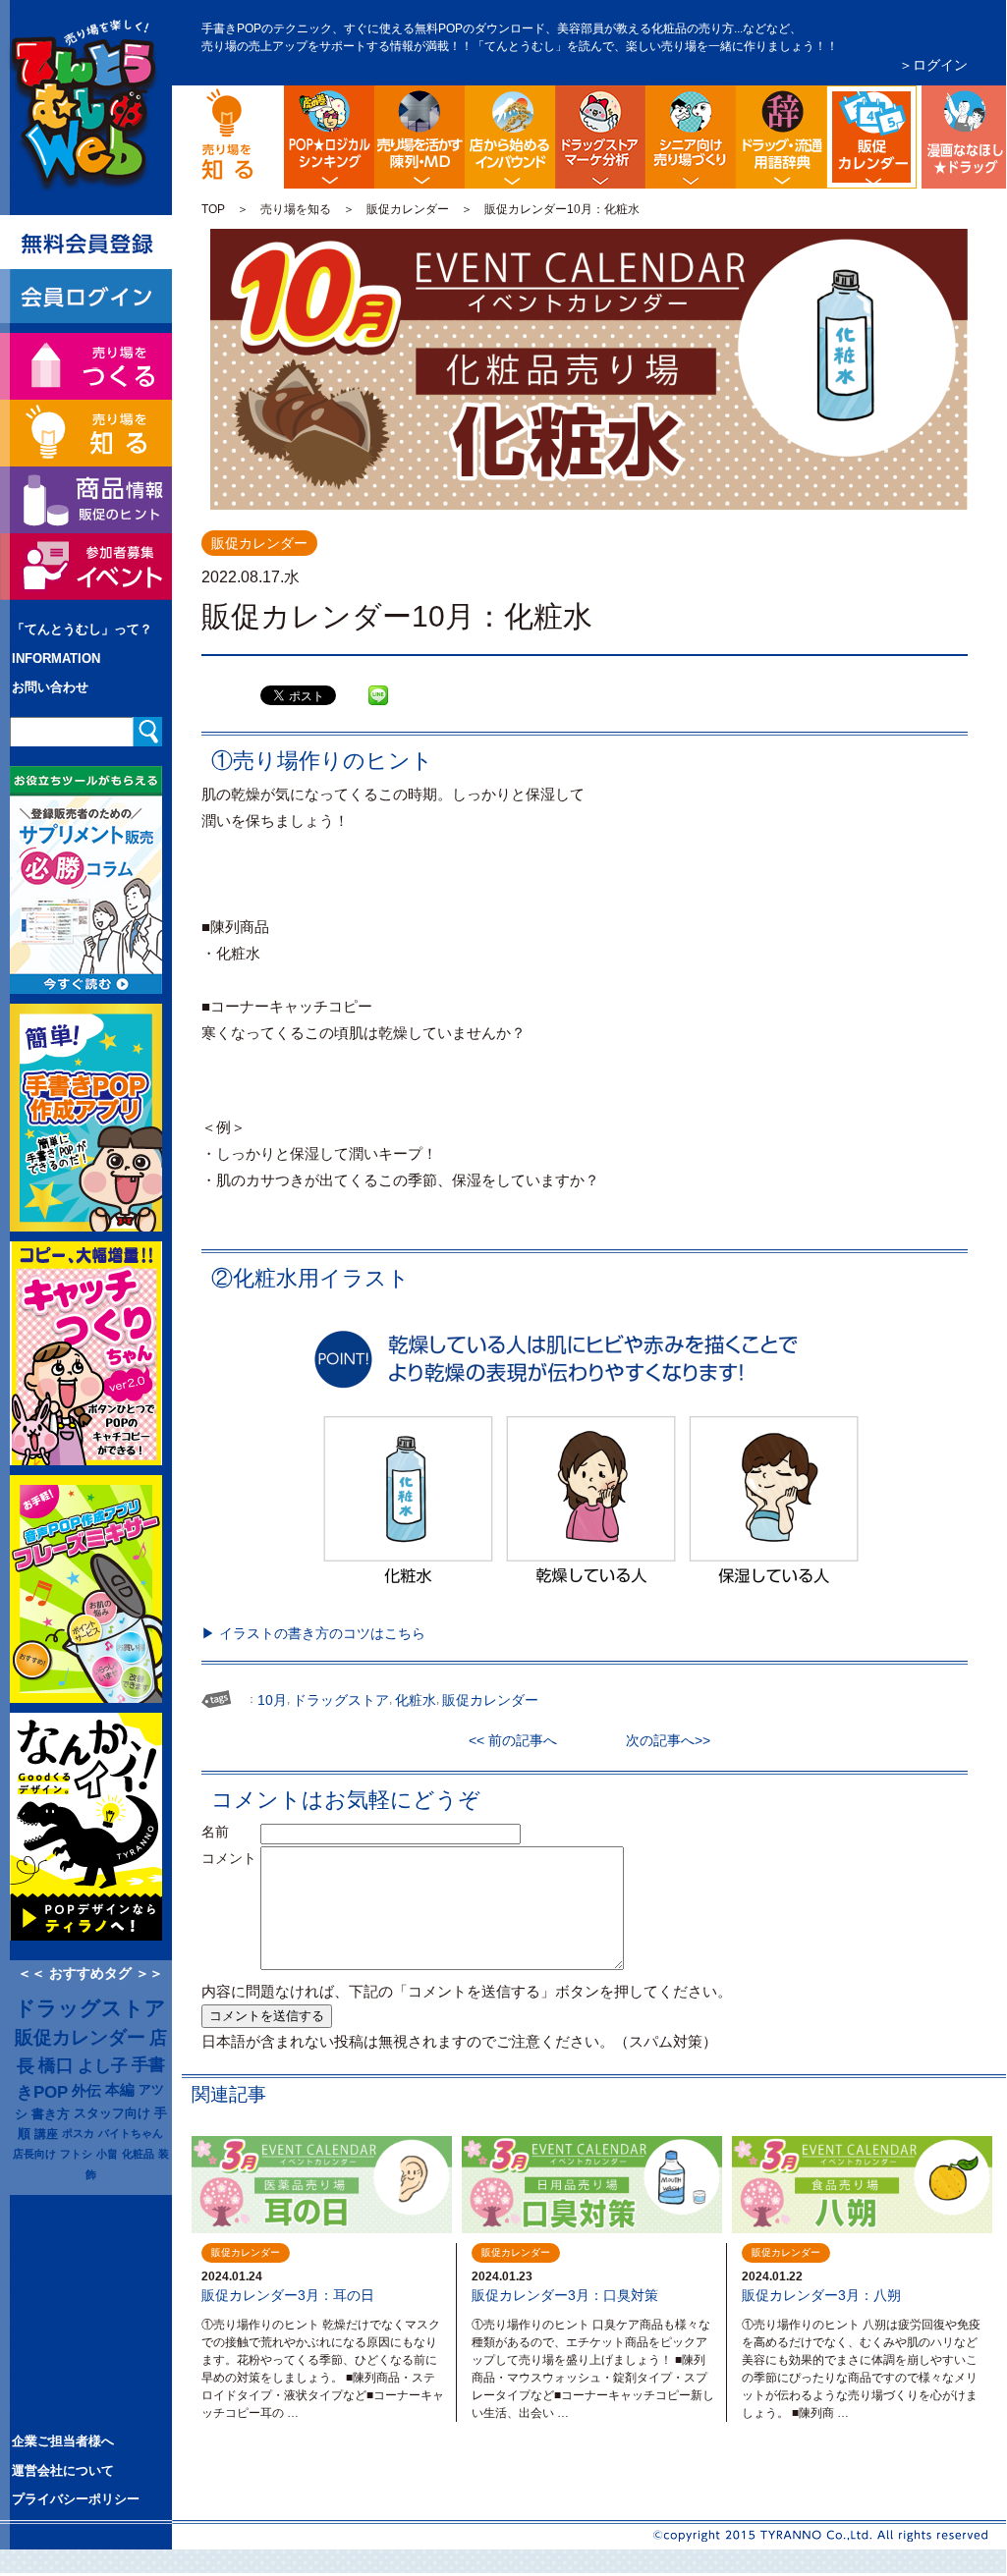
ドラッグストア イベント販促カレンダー (913, 101)
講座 (46, 2134)
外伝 (86, 2091)
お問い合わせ (50, 687)
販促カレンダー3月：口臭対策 (565, 2295)
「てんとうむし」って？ (82, 629)
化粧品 (138, 2154)
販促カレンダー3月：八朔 (821, 2295)
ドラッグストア (90, 2008)
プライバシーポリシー (76, 2499)
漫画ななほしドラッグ (962, 137)
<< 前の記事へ (520, 1740)
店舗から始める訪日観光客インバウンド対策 (510, 137)
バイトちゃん (131, 2133)
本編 (120, 2090)
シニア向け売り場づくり (691, 137)
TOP (213, 209)
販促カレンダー (408, 209)
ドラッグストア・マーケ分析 (600, 137)
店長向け (34, 2154)
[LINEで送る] (378, 681)
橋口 (56, 2065)
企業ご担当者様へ (63, 2441)
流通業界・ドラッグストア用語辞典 (781, 137)
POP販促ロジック (329, 137)
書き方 (51, 2114)
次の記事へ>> (661, 1740)
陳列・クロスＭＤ (420, 137)
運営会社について (63, 2470)
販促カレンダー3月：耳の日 (288, 2295)
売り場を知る (296, 209)
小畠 (107, 2154)
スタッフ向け (112, 2113)
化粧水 (416, 1700)
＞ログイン (933, 65)
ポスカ (78, 2133)
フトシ (76, 2154)
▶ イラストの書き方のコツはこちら (313, 1633)
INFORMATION (56, 658)
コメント (229, 1858)
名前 (229, 1832)
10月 (272, 1700)
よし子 (103, 2065)
